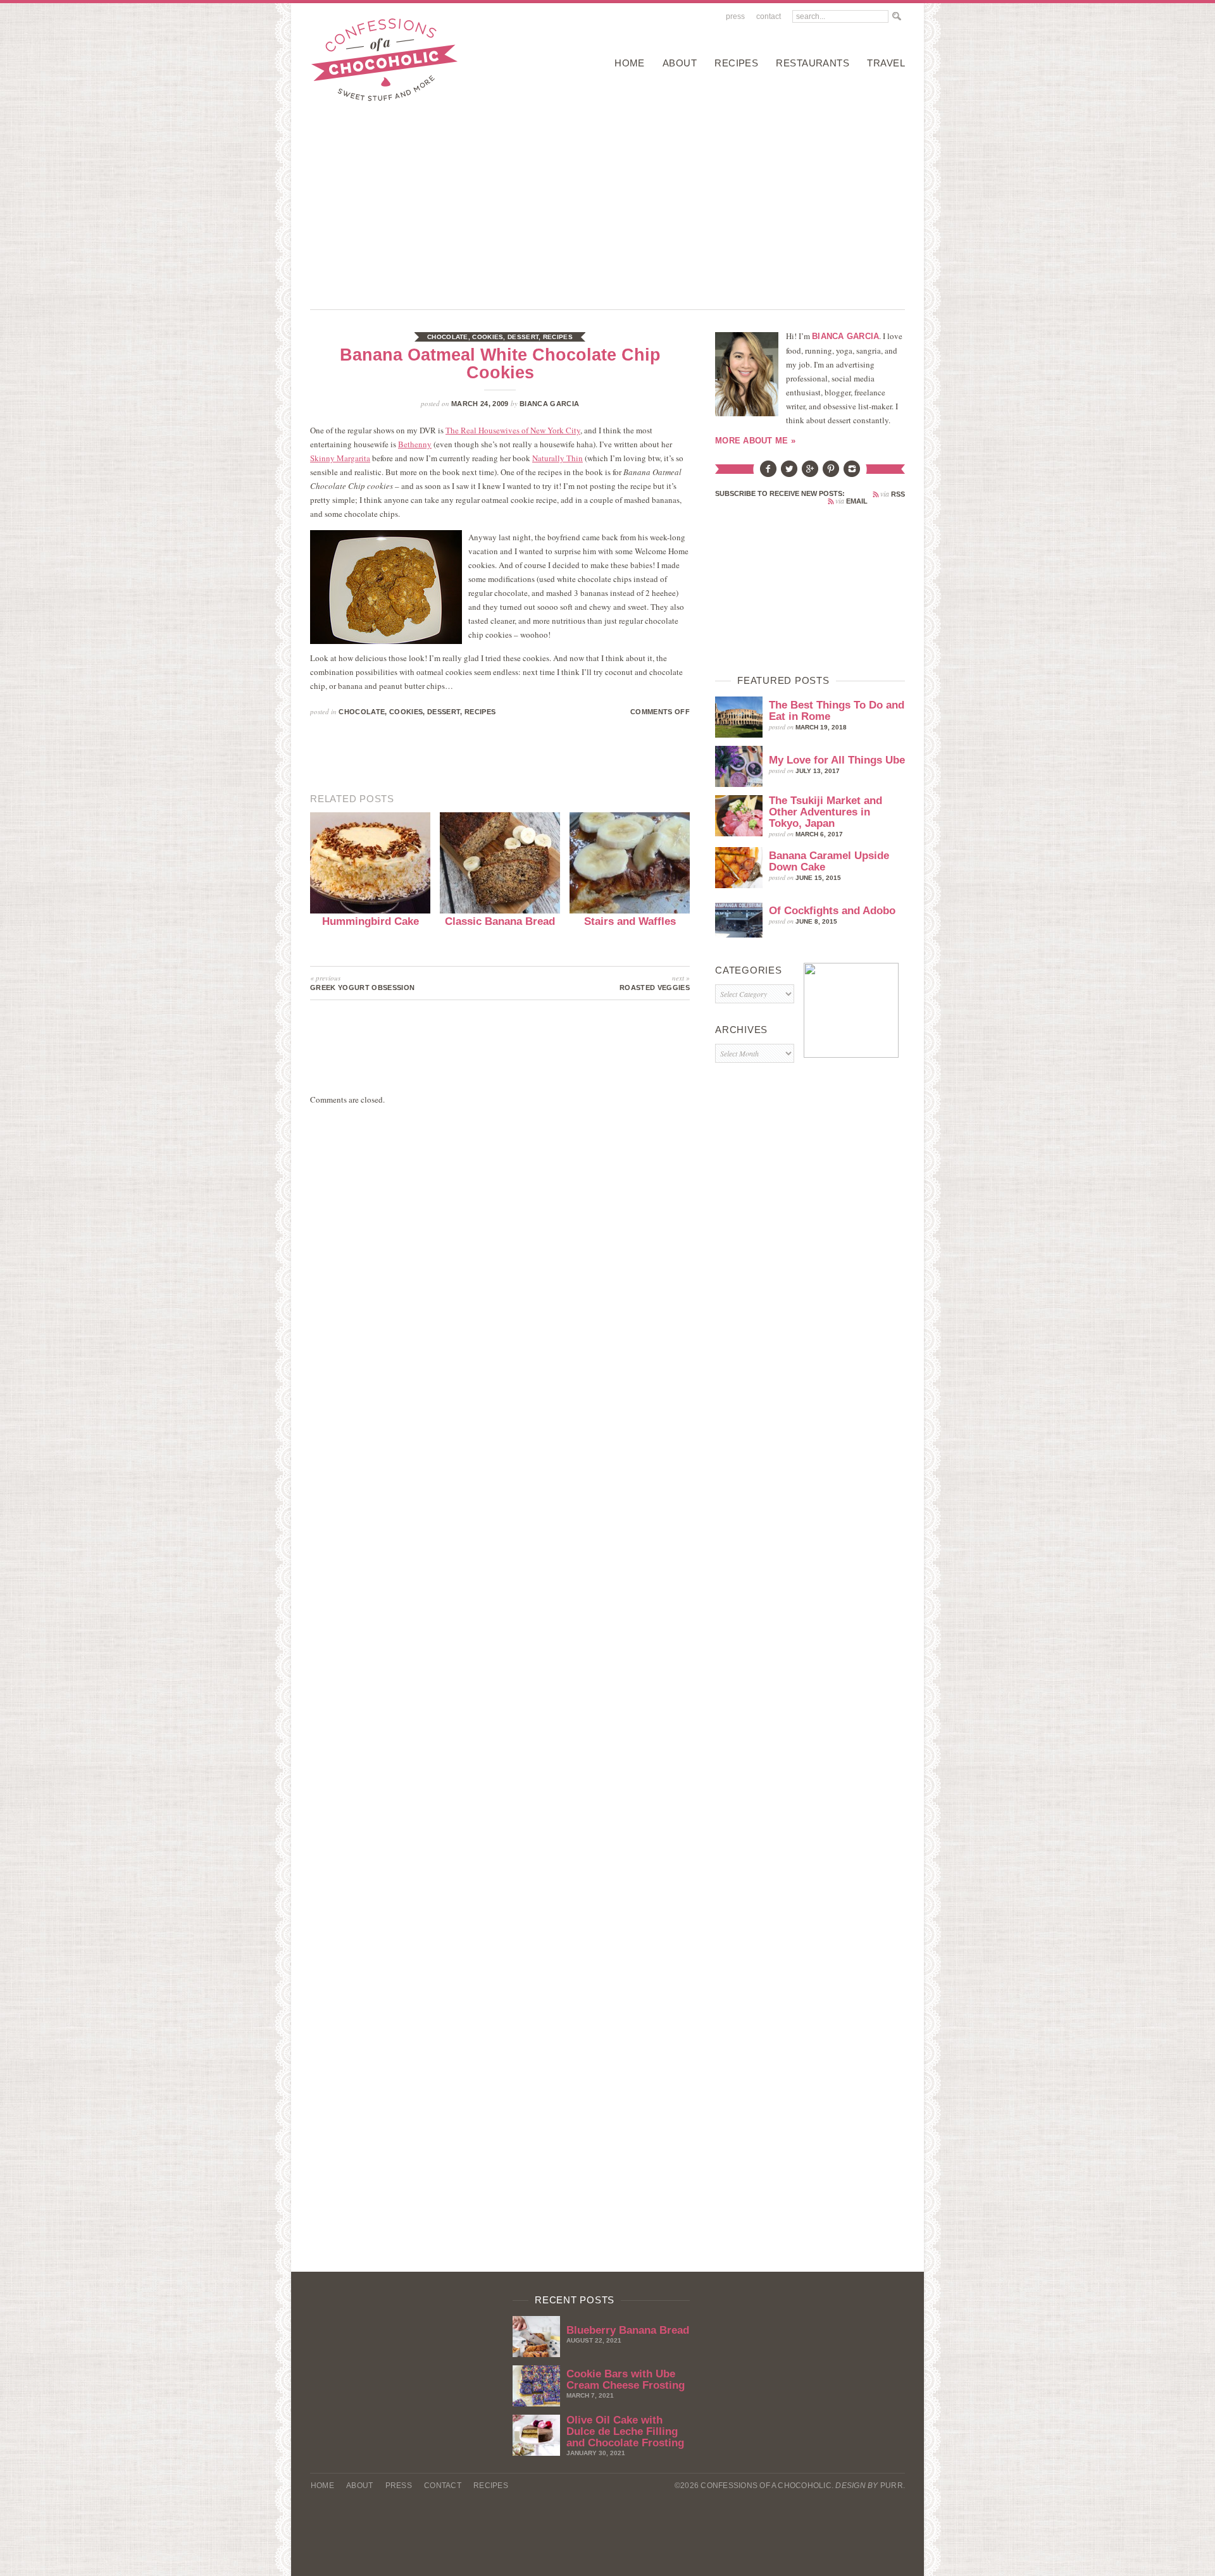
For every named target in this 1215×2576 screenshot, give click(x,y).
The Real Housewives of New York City (513, 430)
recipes (736, 63)
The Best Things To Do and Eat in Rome (837, 711)
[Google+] (810, 474)
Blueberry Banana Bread (628, 2330)
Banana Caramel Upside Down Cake (829, 861)
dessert (523, 337)
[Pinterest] (831, 474)
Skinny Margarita (340, 458)
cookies (488, 337)
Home (630, 63)
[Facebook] (768, 474)
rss (893, 494)
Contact (769, 16)
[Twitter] (789, 474)
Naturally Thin (558, 458)
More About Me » (755, 441)
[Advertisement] (607, 202)
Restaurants (813, 63)
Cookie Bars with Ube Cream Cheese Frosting (626, 2380)
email (851, 501)
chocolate (448, 337)
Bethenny (415, 444)
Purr (892, 2486)
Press (735, 16)
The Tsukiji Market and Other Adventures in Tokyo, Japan (826, 812)
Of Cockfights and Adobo (832, 911)
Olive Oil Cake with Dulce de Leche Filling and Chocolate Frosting (625, 2431)
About (680, 63)
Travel (886, 63)
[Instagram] (852, 474)
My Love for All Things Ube (837, 760)
